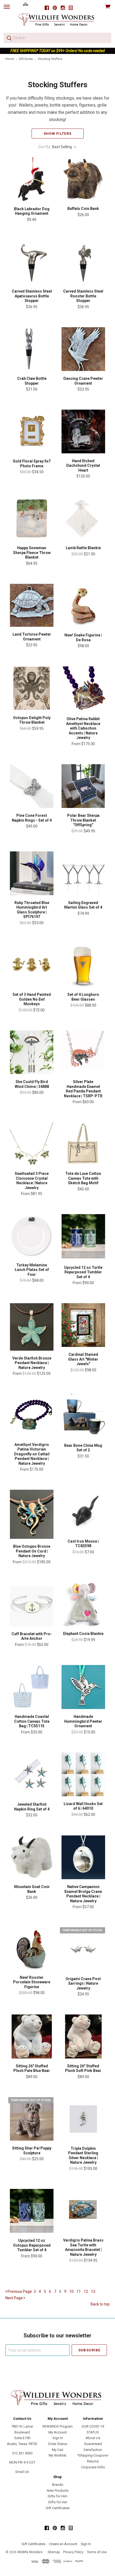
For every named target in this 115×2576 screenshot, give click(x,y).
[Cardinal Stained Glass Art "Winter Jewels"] (83, 1325)
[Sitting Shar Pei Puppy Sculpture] (32, 2119)
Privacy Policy (73, 2552)
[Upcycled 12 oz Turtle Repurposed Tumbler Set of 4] (83, 1237)
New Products (58, 2491)
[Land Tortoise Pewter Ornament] (32, 605)
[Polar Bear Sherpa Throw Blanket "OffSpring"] (83, 786)
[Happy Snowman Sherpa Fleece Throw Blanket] (32, 518)
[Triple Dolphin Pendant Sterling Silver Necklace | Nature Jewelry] (83, 2119)
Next (14, 2298)
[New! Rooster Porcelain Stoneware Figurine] (32, 1948)
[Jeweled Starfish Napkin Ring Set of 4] (32, 1775)
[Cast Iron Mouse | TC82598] (83, 1512)
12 (86, 2291)
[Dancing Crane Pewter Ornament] (83, 349)
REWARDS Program (58, 2426)
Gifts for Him (57, 2496)
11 (79, 2291)
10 (71, 2291)
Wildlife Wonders (30, 2552)
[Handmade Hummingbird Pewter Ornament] (83, 1687)
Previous (19, 2291)
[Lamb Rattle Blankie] (83, 518)
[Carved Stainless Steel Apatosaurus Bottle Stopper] (32, 262)
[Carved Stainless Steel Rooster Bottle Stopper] (83, 262)
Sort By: (45, 147)
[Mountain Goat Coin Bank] (32, 1857)
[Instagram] (63, 8)
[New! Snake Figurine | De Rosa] (83, 606)
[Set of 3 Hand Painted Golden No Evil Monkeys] (32, 965)
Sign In (58, 2438)
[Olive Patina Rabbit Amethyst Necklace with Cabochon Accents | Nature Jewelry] (83, 689)
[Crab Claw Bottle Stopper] (32, 349)
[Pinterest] (55, 8)
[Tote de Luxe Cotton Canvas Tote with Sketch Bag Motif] (83, 1144)
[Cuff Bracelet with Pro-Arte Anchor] (32, 1604)
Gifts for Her (58, 2502)
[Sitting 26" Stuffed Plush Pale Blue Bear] (32, 2036)
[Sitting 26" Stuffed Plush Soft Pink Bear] (83, 2036)
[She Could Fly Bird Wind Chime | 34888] (32, 1052)
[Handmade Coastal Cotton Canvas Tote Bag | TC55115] (32, 1687)
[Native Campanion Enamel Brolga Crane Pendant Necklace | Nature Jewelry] (83, 1857)
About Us (93, 2438)
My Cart (58, 2450)
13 (93, 2291)
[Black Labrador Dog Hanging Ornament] (32, 179)
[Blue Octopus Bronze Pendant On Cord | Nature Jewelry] (32, 1514)
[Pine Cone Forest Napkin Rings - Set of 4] (32, 786)
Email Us (22, 2472)
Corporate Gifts (93, 2467)
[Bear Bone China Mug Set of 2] (83, 1416)
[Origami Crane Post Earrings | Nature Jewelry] (83, 1949)
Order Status (57, 2444)
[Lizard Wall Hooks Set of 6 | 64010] (83, 1774)
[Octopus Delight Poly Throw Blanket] (32, 688)
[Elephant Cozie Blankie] (83, 1604)
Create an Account (63, 2544)
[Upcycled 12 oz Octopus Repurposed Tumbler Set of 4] (32, 2211)
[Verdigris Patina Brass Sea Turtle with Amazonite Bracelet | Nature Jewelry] (83, 2211)
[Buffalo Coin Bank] (83, 179)
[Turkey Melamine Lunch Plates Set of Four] (32, 1236)
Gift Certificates (58, 2508)
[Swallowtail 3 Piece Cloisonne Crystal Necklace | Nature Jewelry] (32, 1144)
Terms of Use (97, 2552)
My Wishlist (57, 2455)
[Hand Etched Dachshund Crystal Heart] (83, 431)
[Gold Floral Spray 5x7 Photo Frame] (32, 432)
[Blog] (71, 8)
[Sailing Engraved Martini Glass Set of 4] (83, 873)
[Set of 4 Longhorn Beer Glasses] (83, 965)
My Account (58, 2432)
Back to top (100, 2304)
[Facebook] (47, 8)
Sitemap (54, 2552)
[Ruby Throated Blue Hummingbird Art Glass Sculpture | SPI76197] (32, 873)
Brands (58, 2485)
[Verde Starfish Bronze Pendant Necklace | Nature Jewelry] (32, 1327)
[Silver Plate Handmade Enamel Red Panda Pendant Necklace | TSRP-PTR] (83, 1052)
